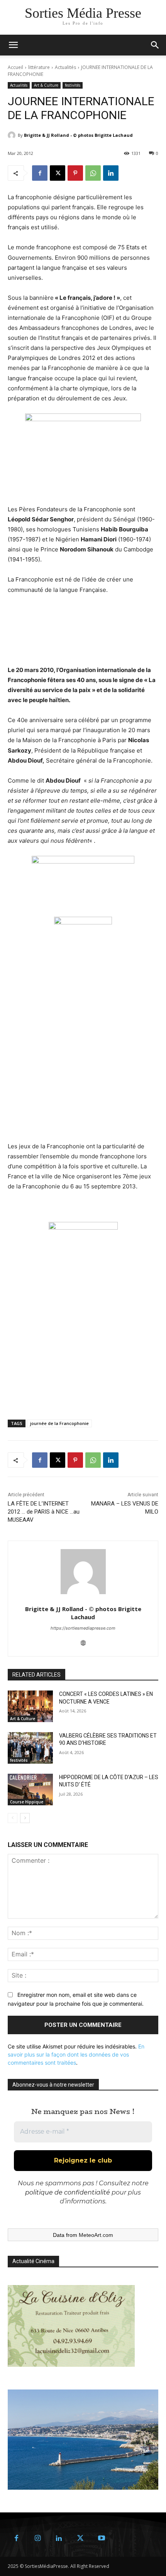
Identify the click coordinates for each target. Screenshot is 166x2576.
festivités (73, 85)
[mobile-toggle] (13, 45)
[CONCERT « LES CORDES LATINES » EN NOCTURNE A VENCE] (30, 1706)
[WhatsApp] (93, 173)
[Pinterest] (75, 173)
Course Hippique (27, 1802)
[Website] (83, 1641)
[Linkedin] (111, 173)
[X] (58, 173)
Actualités (65, 67)
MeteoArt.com (96, 2235)
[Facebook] (40, 173)
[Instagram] (38, 2538)
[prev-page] (13, 1818)
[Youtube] (101, 2538)
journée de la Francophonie (59, 1423)
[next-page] (25, 1818)
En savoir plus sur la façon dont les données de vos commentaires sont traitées (76, 2054)
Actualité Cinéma (33, 2261)
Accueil (15, 67)
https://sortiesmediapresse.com (83, 1628)
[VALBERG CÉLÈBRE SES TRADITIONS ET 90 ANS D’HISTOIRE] (30, 1748)
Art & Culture (46, 85)
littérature (39, 67)
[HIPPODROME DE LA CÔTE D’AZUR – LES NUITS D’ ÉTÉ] (30, 1790)
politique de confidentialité (68, 2192)
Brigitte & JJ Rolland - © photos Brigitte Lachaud (78, 135)
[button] (155, 45)
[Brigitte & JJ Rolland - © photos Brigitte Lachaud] (13, 135)
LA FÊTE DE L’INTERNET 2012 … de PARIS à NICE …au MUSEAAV (44, 1512)
